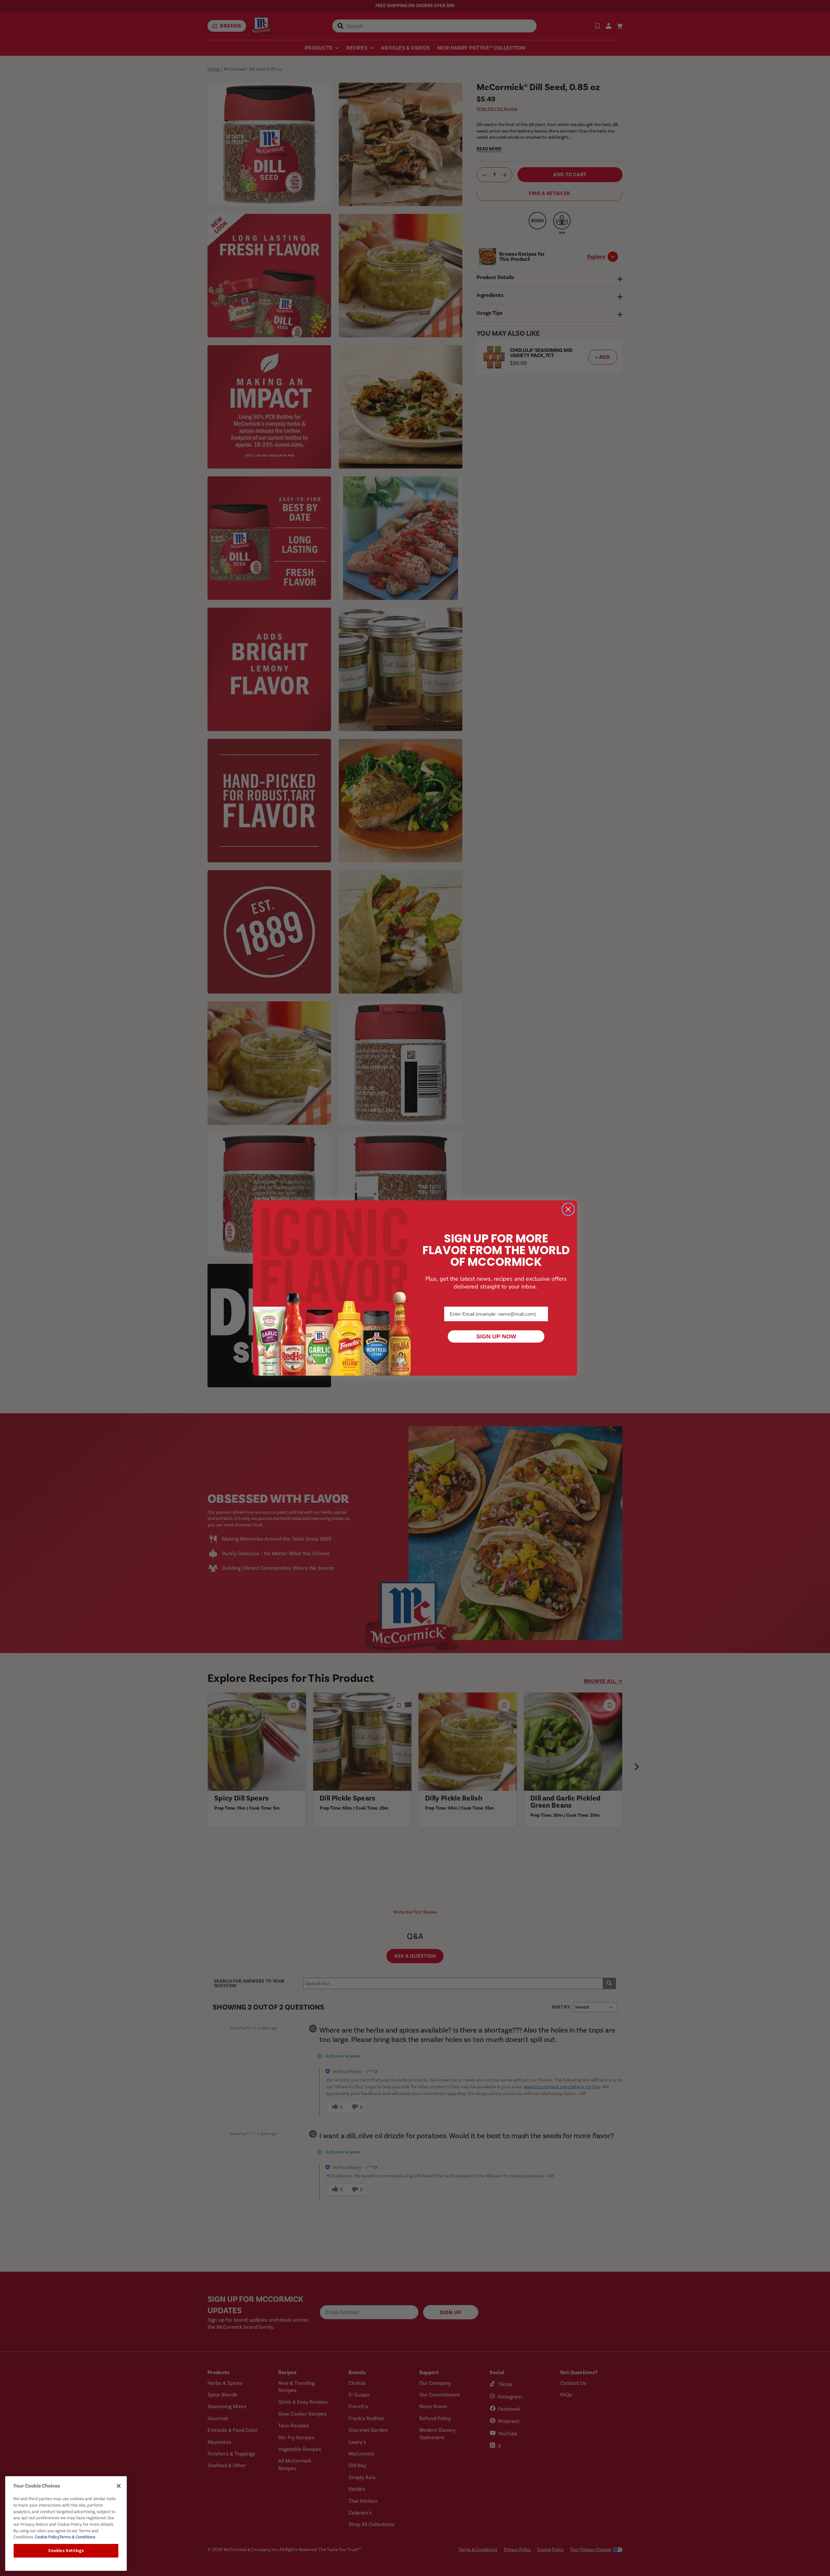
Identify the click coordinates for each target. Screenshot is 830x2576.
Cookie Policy (47, 2537)
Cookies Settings (66, 2551)
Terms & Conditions (77, 2537)
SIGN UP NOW (496, 1336)
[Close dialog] (568, 1209)
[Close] (119, 2486)
